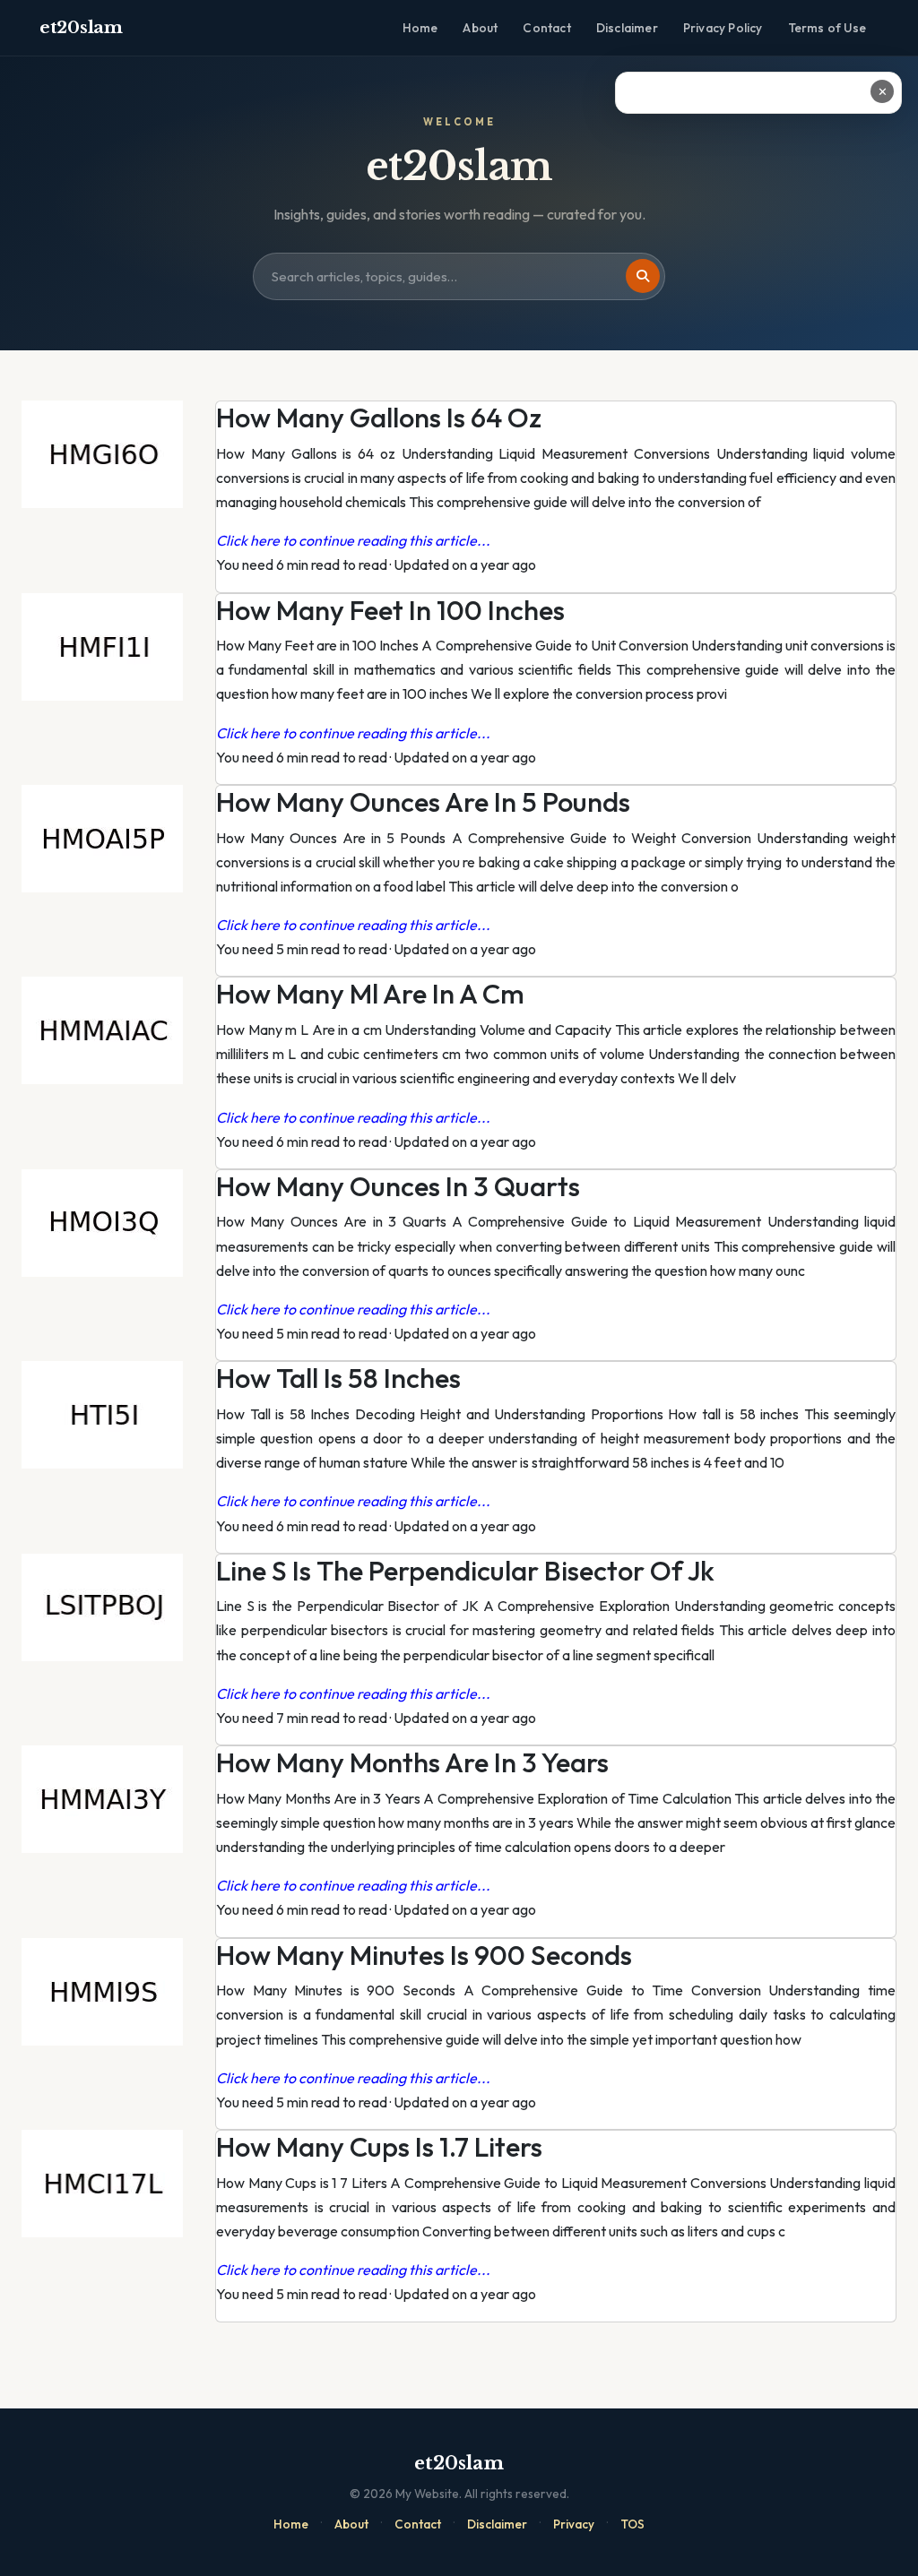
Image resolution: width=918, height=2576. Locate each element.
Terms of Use (827, 28)
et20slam (81, 27)
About (480, 28)
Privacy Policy (723, 28)
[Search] (643, 276)
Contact (546, 28)
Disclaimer (627, 28)
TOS (632, 2524)
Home (420, 28)
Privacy (574, 2524)
